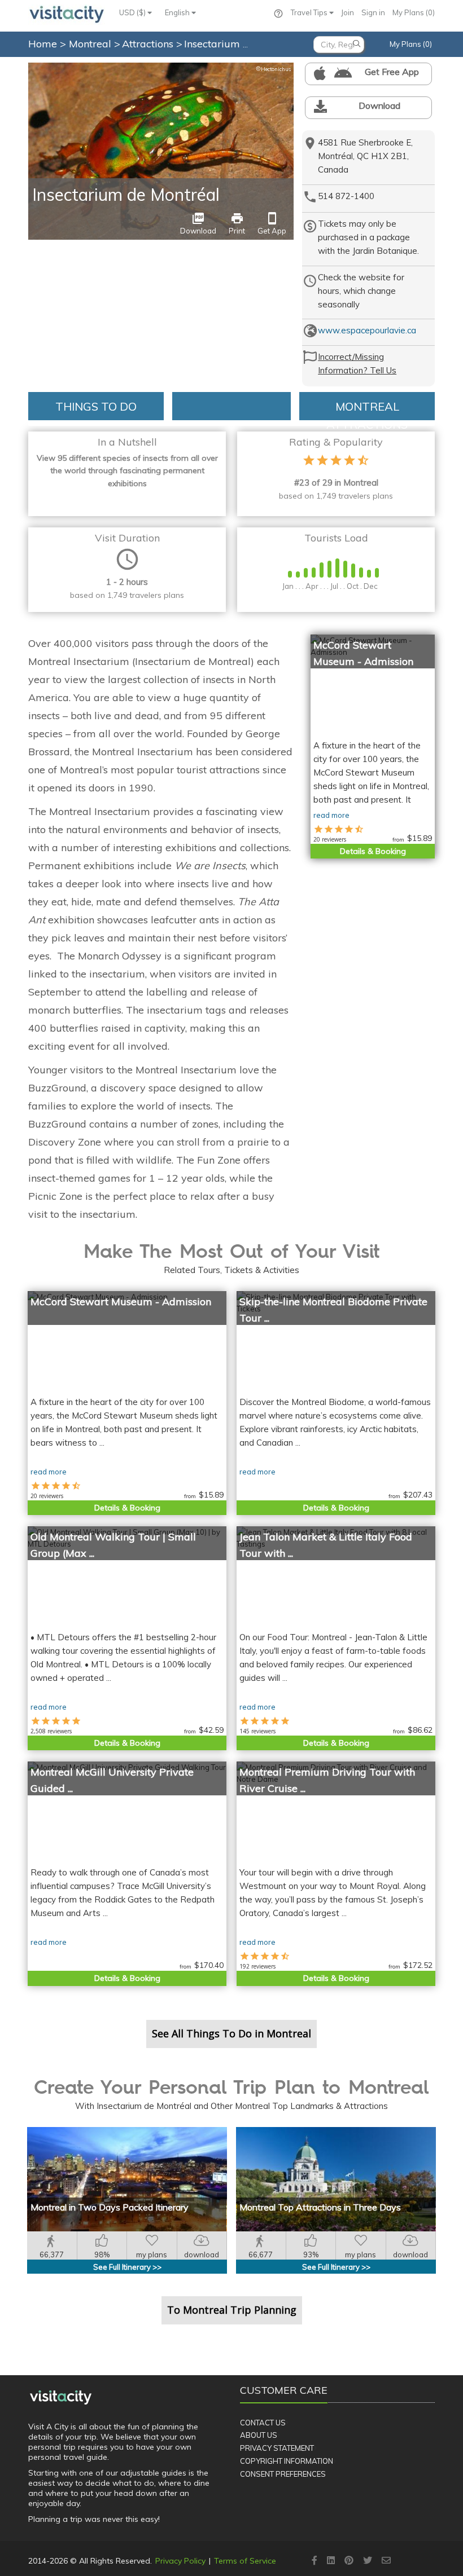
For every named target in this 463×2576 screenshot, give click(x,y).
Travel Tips (310, 12)
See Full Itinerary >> (127, 2267)
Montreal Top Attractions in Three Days (320, 2207)
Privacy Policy (180, 2561)
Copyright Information (287, 2461)
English (178, 12)
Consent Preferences (283, 2474)
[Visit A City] (61, 2397)
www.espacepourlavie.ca (367, 330)
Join (348, 12)
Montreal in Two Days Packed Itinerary (110, 2207)
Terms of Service (245, 2561)
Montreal (91, 44)
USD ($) (133, 12)
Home (43, 44)
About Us (259, 2435)
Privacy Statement (277, 2448)
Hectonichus (273, 69)
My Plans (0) (414, 12)
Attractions (149, 44)
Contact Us (263, 2423)
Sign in (373, 12)
